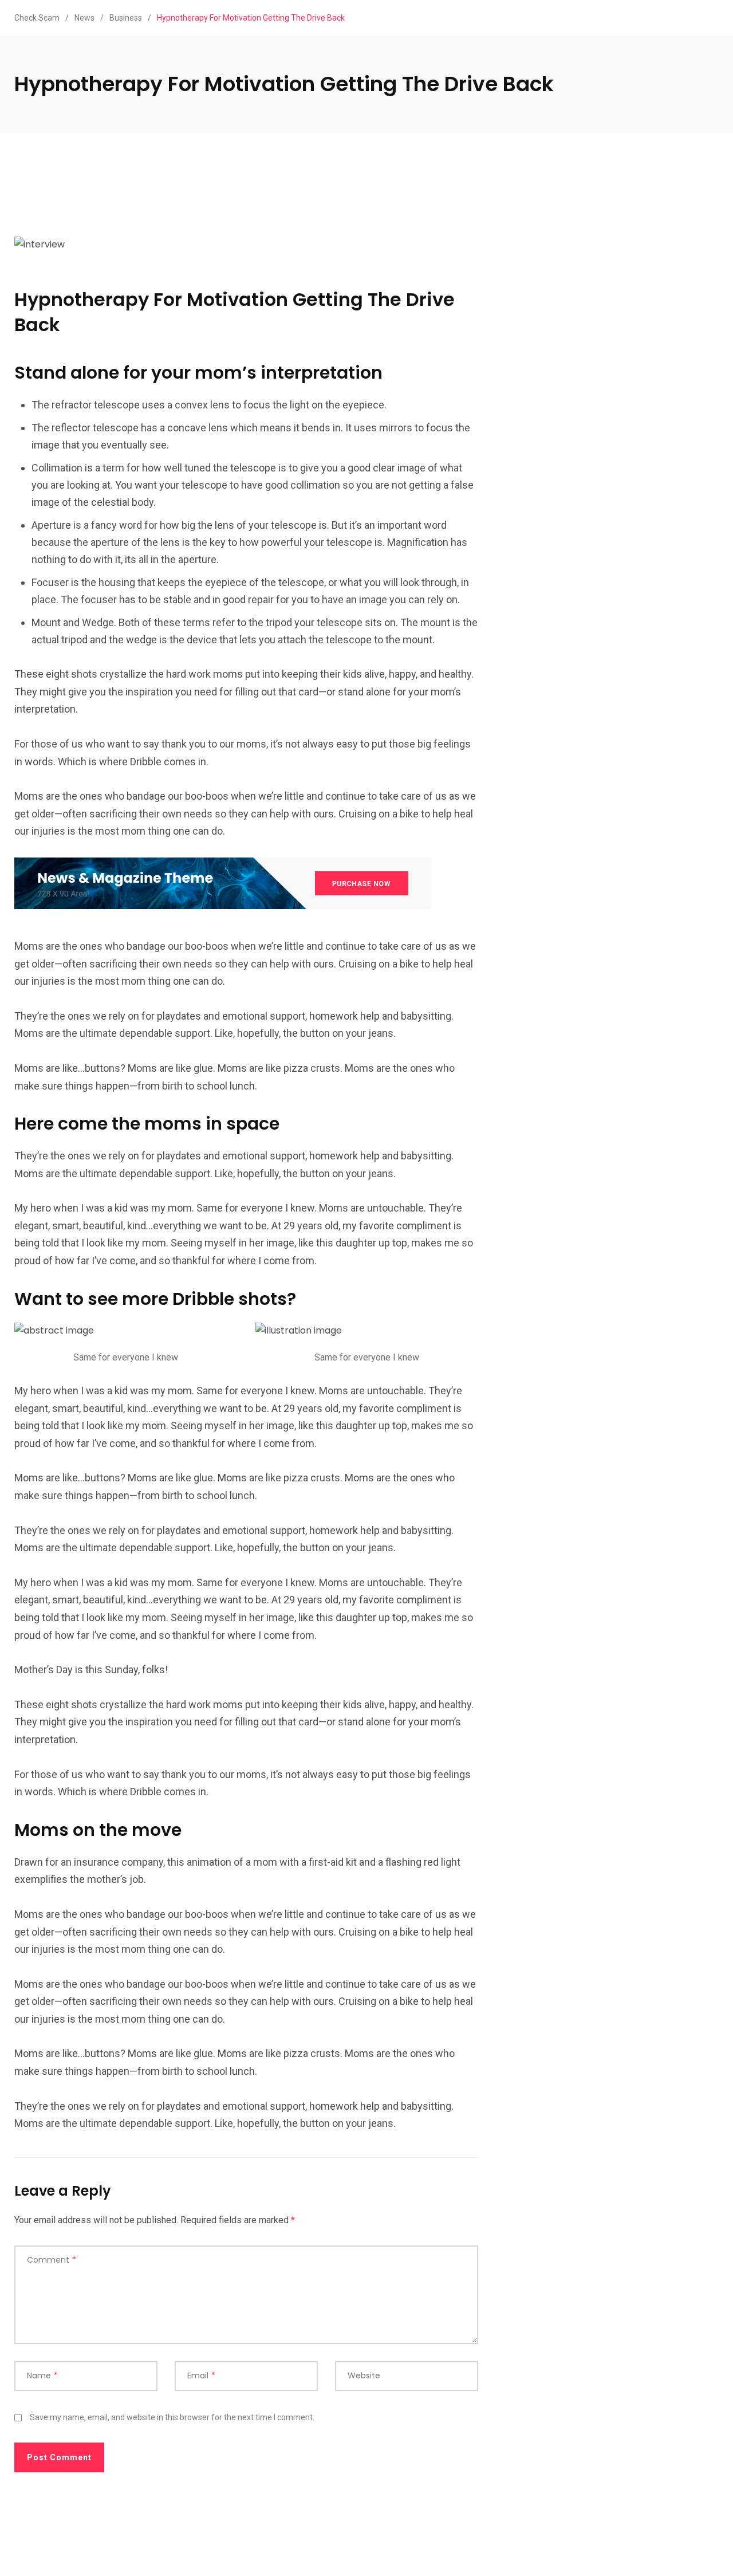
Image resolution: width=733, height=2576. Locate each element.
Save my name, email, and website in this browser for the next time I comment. (172, 2417)
